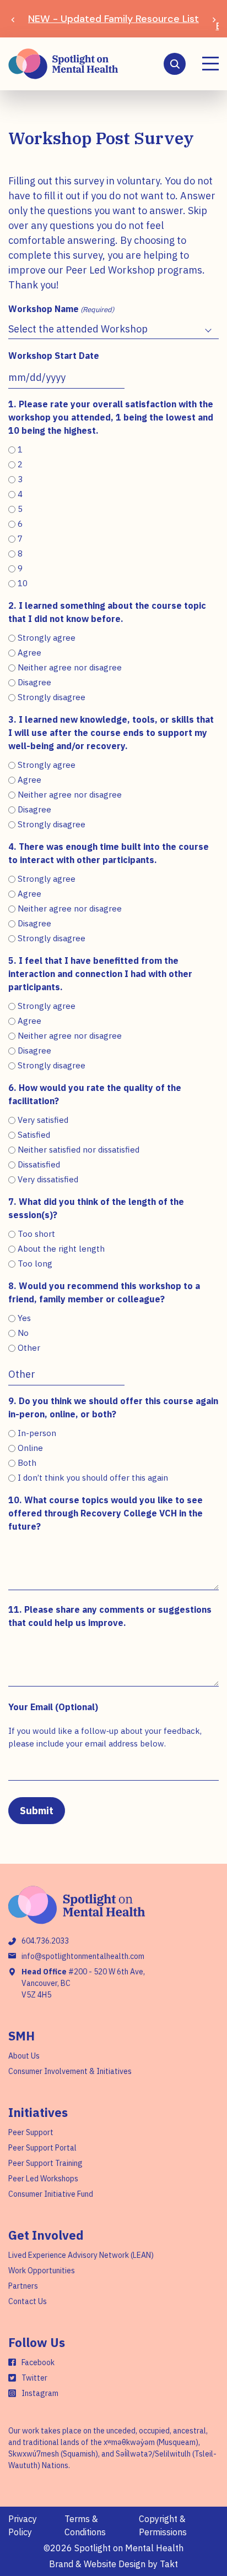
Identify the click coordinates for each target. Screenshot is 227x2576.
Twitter (34, 2378)
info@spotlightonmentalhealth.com (83, 1956)
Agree (29, 653)
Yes (24, 1318)
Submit (37, 1811)
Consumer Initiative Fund (51, 2194)
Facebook (38, 2362)
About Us (24, 2056)
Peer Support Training (45, 2163)
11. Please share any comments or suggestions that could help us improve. (110, 1616)
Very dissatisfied (48, 1179)
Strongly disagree (52, 697)
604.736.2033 (45, 1941)
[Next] (214, 19)
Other (29, 1348)
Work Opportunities (42, 2271)
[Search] (175, 64)
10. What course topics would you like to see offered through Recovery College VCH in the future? (106, 1513)
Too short (36, 1234)
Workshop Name (61, 309)
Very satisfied (43, 1120)
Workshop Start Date (54, 356)
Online (30, 1448)
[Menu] (210, 64)
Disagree (34, 682)
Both (27, 1463)
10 (23, 583)
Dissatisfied (39, 1164)
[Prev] (13, 19)
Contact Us (28, 2301)
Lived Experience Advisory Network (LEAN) (81, 2255)
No (23, 1333)
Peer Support (31, 2132)
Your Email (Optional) (53, 1707)
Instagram (40, 2393)
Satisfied (34, 1135)
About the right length (61, 1249)
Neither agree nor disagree (70, 667)
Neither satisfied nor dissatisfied (79, 1150)
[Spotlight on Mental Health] (63, 64)
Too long (35, 1264)
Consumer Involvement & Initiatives (70, 2071)
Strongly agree (47, 638)
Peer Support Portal (42, 2148)
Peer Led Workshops (43, 2179)
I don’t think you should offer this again (93, 1478)
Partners (23, 2286)
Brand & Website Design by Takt (113, 2564)
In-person (37, 1433)
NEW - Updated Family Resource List (113, 19)
